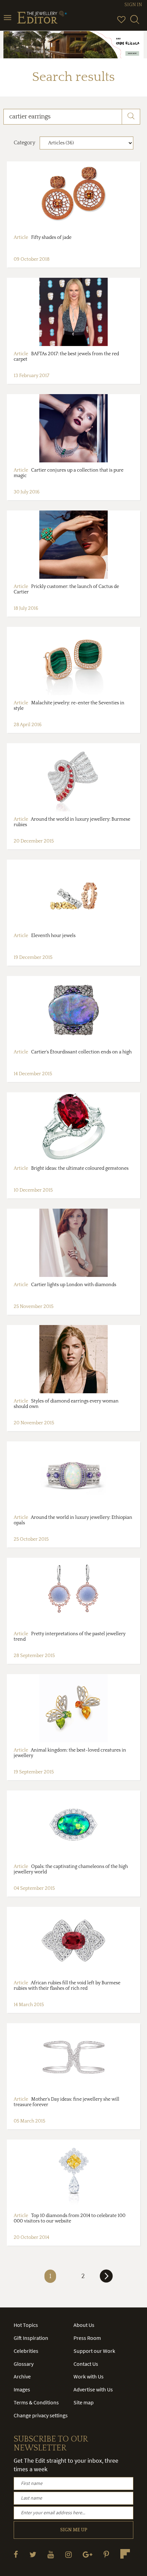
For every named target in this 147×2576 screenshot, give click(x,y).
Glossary (24, 2364)
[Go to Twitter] (33, 2554)
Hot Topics (26, 2325)
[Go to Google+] (88, 2554)
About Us (84, 2325)
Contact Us (86, 2364)
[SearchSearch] (135, 23)
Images (22, 2389)
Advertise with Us (93, 2389)
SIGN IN (133, 5)
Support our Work (94, 2351)
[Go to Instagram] (69, 2554)
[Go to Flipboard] (125, 2554)
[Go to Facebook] (16, 2554)
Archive (22, 2376)
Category (24, 143)
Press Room (87, 2338)
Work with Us (89, 2376)
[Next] (106, 2279)
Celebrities (26, 2351)
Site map (84, 2402)
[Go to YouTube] (51, 2554)
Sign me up (74, 2530)
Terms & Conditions (36, 2402)
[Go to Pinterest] (106, 2554)
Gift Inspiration (31, 2338)
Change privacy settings (41, 2415)
